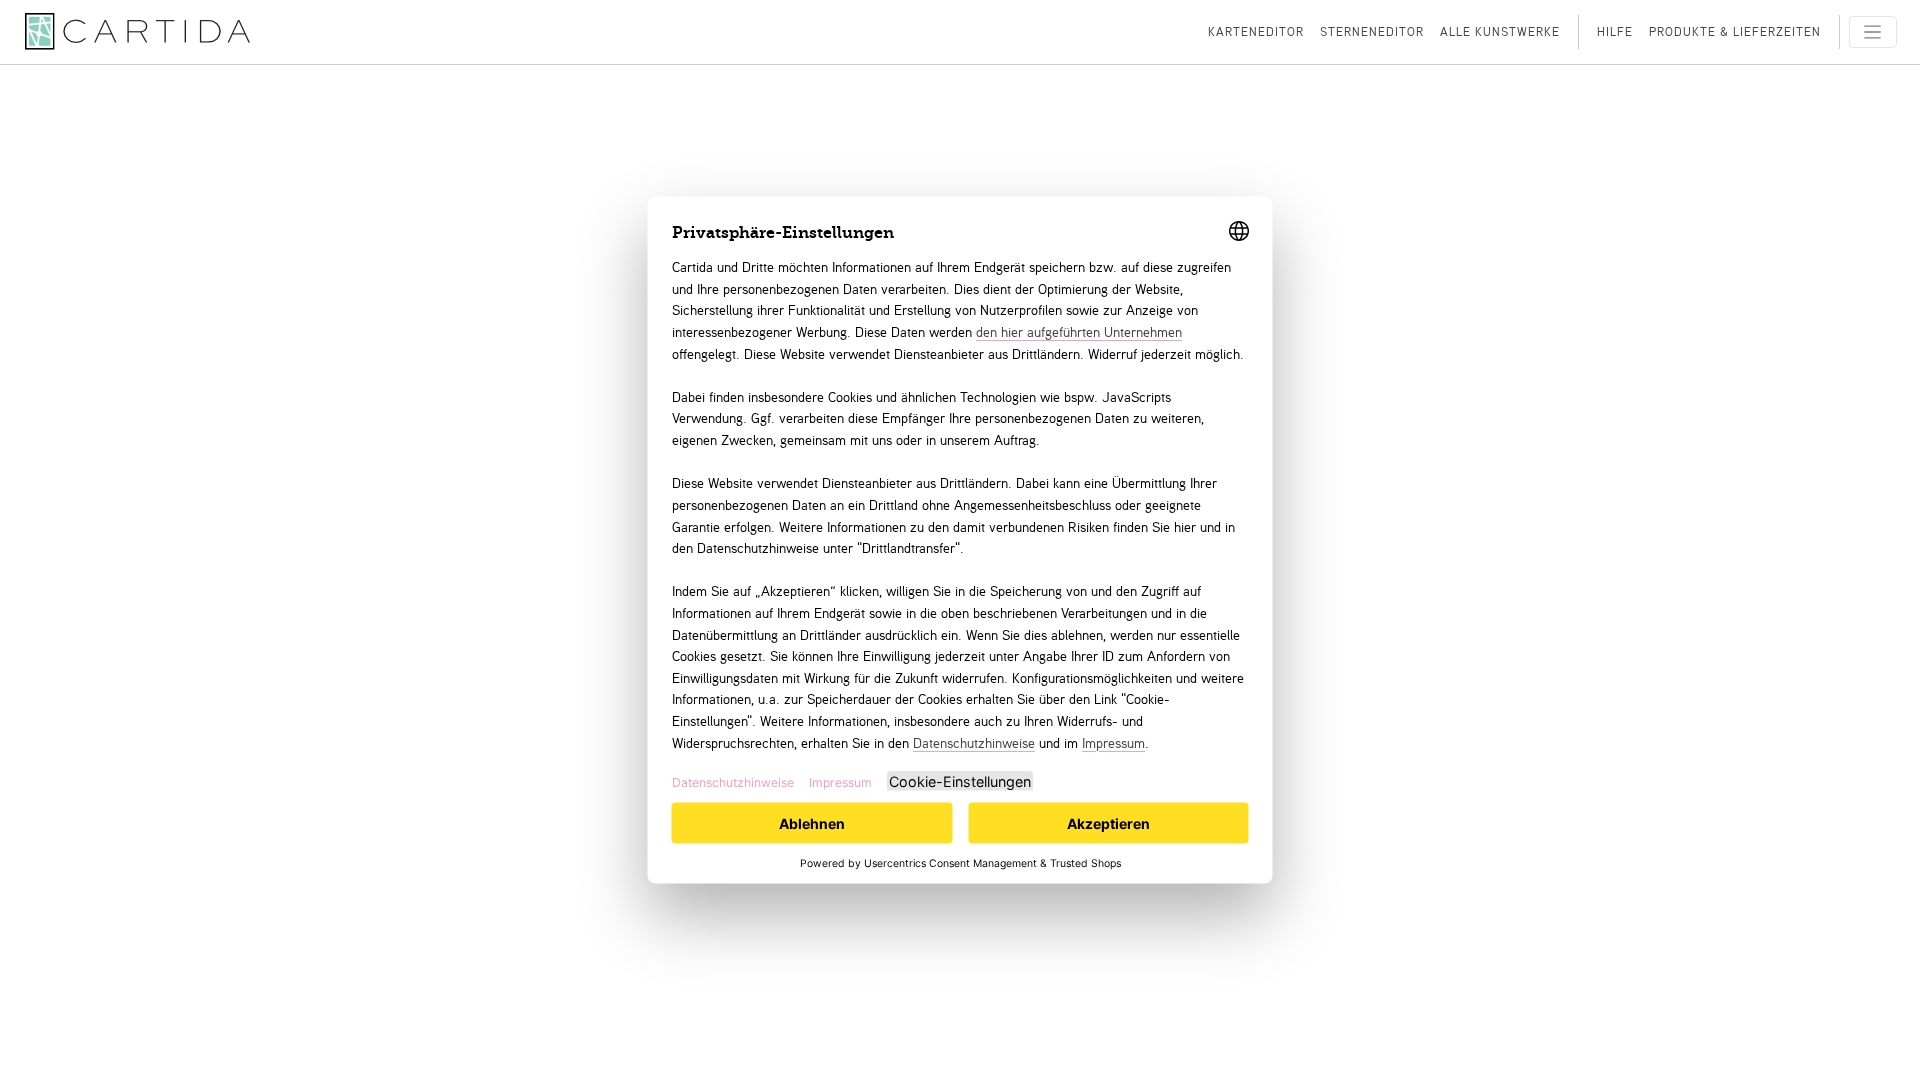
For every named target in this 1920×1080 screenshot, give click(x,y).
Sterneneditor (1372, 31)
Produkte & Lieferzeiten (1735, 31)
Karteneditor (1256, 31)
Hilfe (1615, 31)
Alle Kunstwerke (1500, 31)
